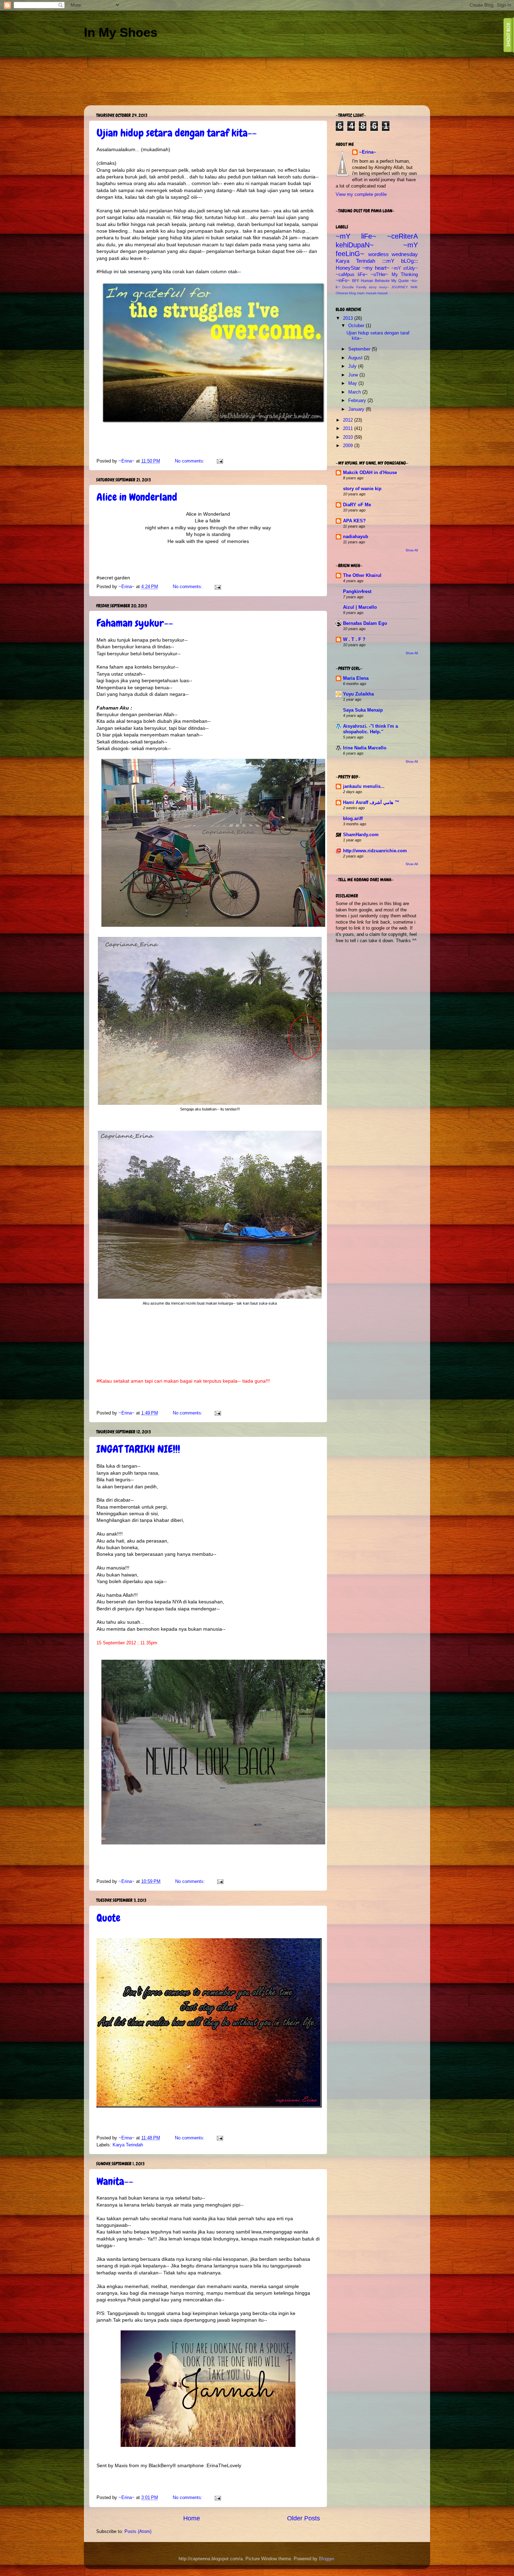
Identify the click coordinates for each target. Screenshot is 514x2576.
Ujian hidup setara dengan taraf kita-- (177, 133)
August (356, 358)
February (358, 401)
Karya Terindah (128, 2145)
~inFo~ (343, 281)
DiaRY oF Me (357, 505)
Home (192, 2518)
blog (352, 293)
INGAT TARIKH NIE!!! (138, 1449)
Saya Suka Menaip (363, 710)
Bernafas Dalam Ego (365, 623)
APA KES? (354, 521)
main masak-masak (372, 293)
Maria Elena (356, 678)
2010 (349, 437)
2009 (349, 446)
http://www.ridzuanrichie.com (375, 851)
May (353, 383)
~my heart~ (376, 268)
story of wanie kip (362, 489)
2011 (349, 429)
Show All (412, 550)
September (360, 349)
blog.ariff (353, 819)
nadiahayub (356, 537)
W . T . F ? (354, 640)
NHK (414, 287)
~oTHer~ (380, 275)
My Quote (400, 281)
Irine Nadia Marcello (365, 748)
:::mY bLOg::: (400, 261)
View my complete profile (361, 195)
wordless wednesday (393, 254)
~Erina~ (368, 152)
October (357, 326)
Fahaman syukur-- (135, 623)
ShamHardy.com (361, 835)
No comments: (190, 461)
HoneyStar (348, 268)
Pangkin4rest (357, 592)
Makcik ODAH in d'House (370, 473)
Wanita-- (115, 2181)
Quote (108, 1918)
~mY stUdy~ (405, 268)
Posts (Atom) (138, 2532)
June (354, 375)
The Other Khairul (362, 576)
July (353, 366)
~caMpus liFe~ (352, 275)
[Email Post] (220, 461)
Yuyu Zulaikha (358, 694)
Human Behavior (375, 281)
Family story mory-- (373, 287)
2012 (349, 420)
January (357, 409)
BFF (356, 281)
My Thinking (405, 275)
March (355, 392)
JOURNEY (400, 287)
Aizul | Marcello (360, 607)
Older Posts (304, 2518)
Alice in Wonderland (137, 497)
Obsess (342, 293)
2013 (349, 318)
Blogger (326, 2559)
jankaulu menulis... (364, 786)
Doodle (348, 287)
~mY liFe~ (356, 236)
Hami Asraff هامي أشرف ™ (371, 803)
